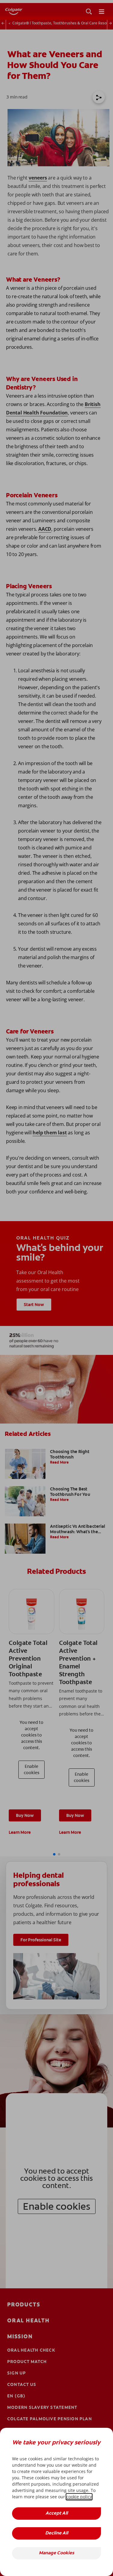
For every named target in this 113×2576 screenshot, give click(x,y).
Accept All (57, 2513)
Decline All (57, 2533)
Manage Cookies (56, 2553)
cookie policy (79, 2497)
